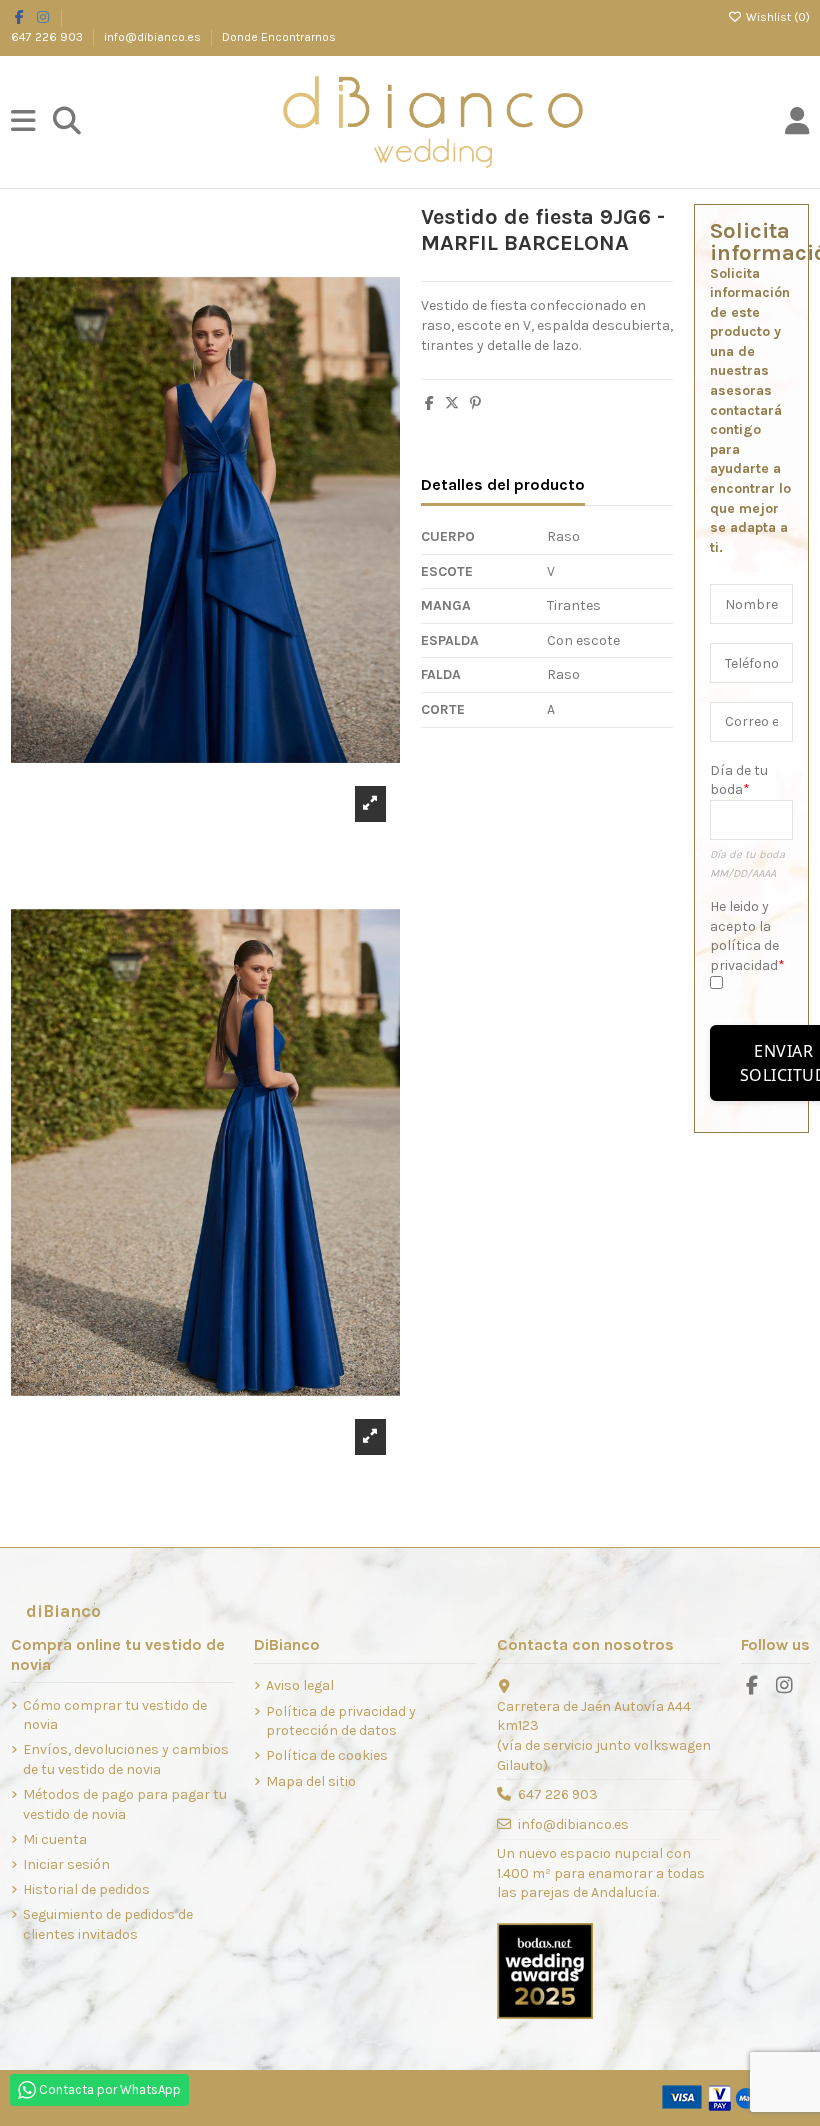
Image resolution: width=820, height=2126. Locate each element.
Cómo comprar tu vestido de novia (115, 1715)
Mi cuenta (55, 1839)
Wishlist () (776, 17)
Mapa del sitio (311, 1781)
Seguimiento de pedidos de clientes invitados (108, 1924)
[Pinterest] (475, 403)
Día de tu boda (739, 780)
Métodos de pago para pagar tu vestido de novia (125, 1804)
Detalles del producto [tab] (503, 484)
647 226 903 (48, 37)
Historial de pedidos (86, 1889)
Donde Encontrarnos (279, 37)
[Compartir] (429, 403)
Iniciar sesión (66, 1864)
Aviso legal (300, 1685)
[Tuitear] (452, 403)
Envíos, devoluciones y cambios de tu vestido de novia (126, 1759)
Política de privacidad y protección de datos (341, 1721)
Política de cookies (327, 1755)
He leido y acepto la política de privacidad (744, 936)
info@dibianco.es (154, 37)
